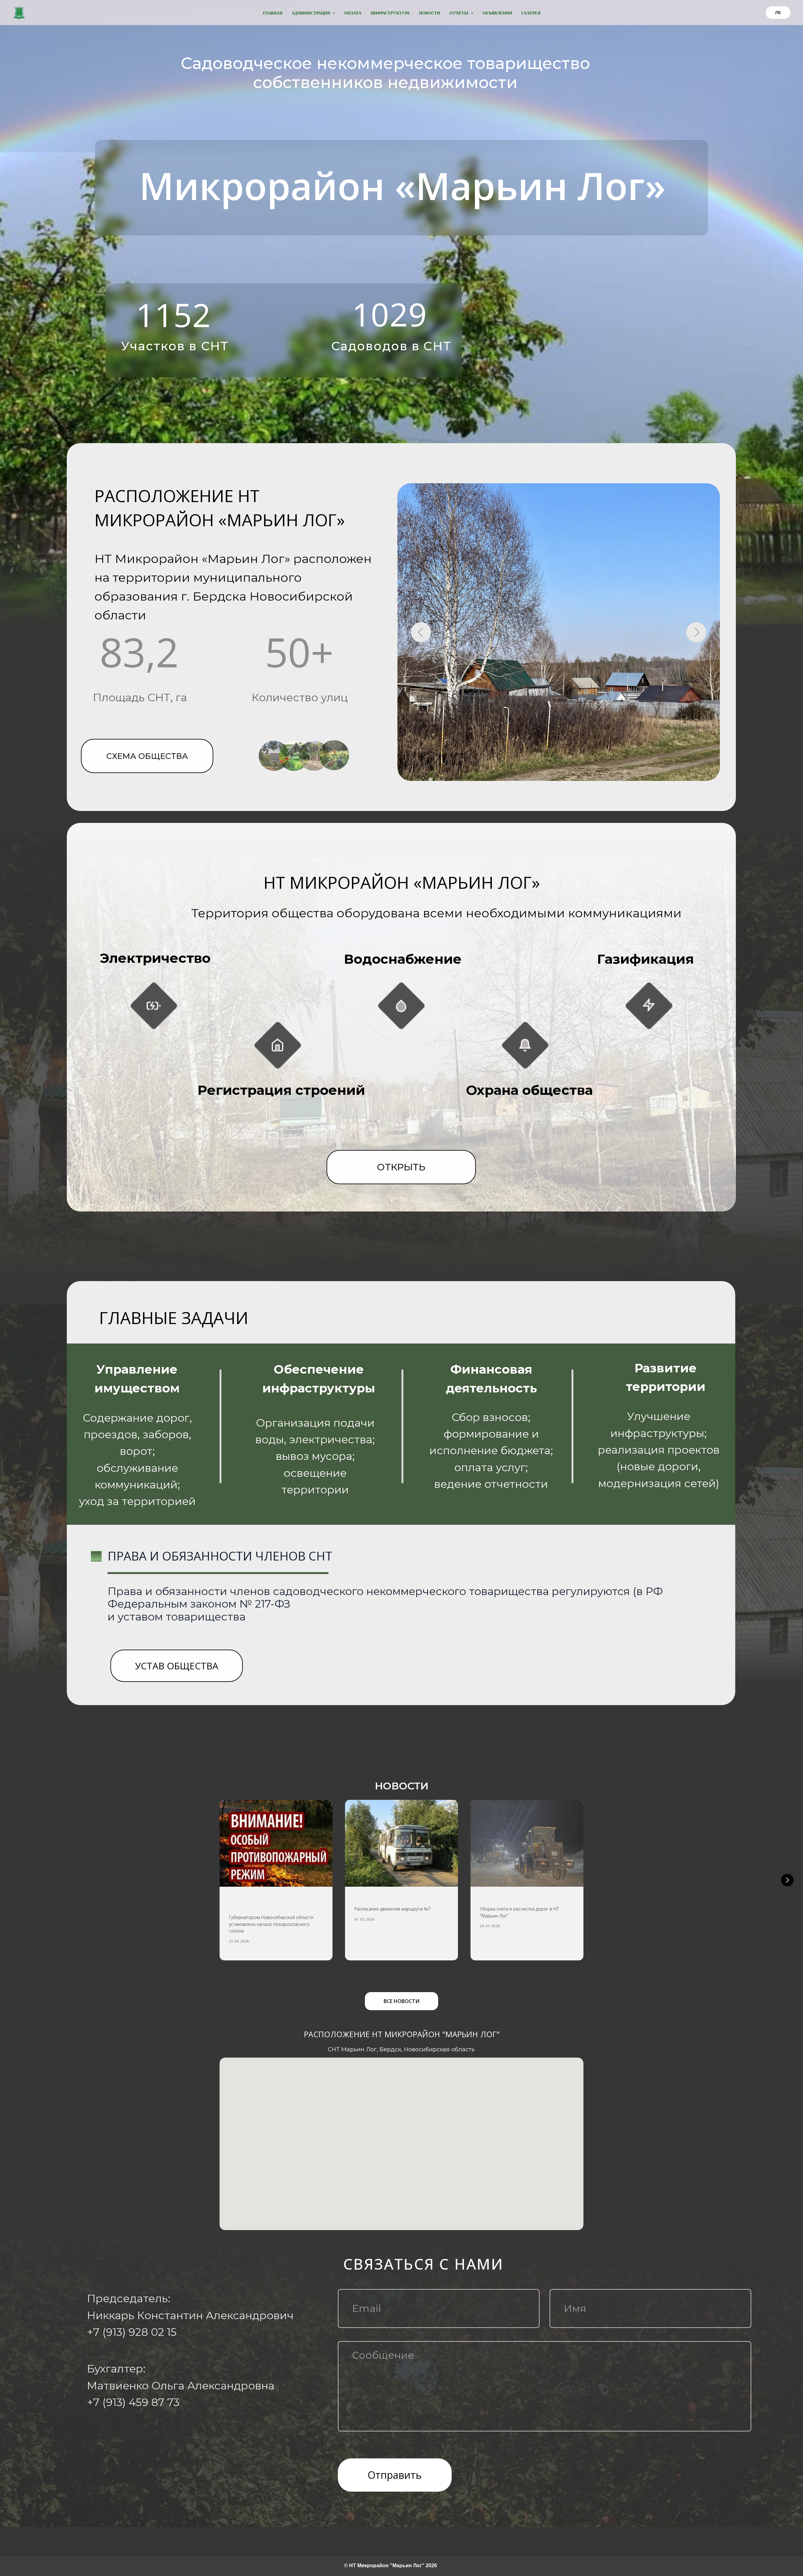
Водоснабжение (403, 959)
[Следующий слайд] (787, 1880)
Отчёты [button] (459, 13)
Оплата (353, 13)
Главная (273, 13)
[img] (278, 1045)
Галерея (531, 13)
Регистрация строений (281, 1090)
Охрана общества (529, 1090)
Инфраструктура (390, 13)
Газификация (645, 959)
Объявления (497, 13)
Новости (430, 13)
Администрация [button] (311, 13)
